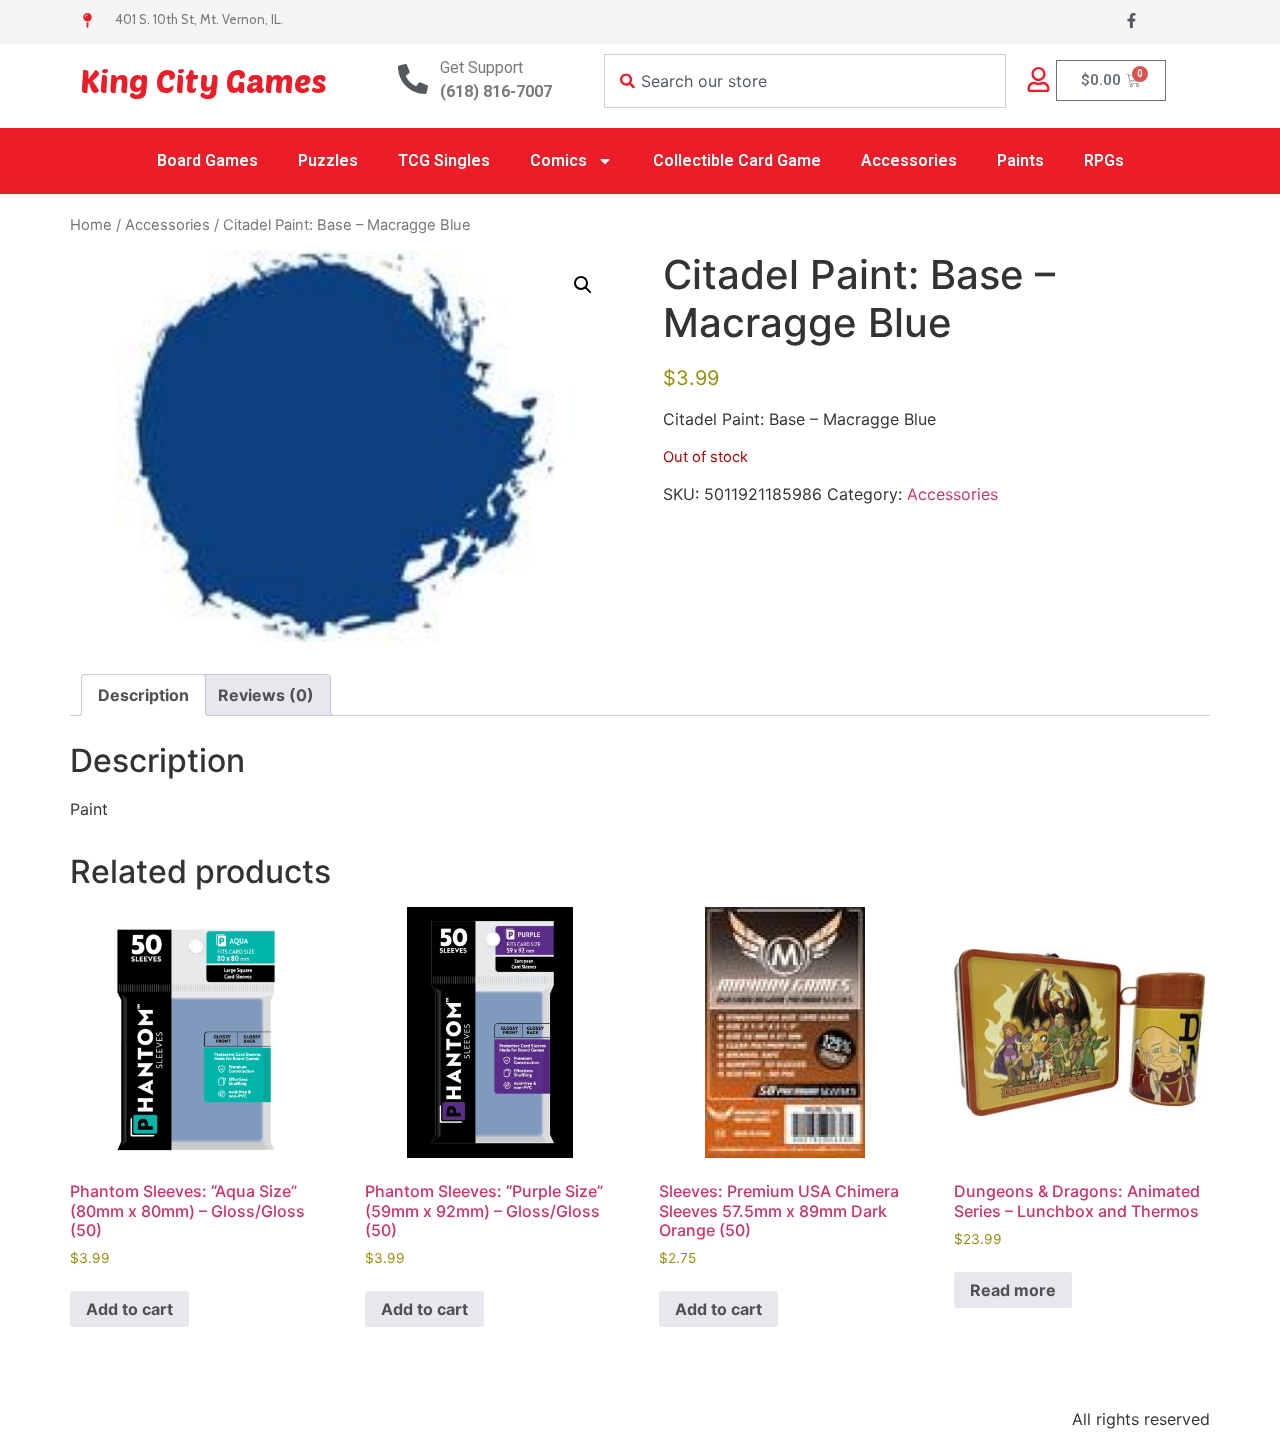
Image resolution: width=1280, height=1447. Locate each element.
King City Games (203, 80)
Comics (558, 160)
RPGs (1104, 160)
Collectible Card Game (737, 160)
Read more (1013, 1290)
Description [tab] (143, 695)
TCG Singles (444, 160)
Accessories (909, 160)
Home (91, 225)
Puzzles (328, 160)
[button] (583, 285)
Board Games (207, 160)
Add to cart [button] (129, 1309)
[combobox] (805, 81)
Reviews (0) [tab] (266, 695)
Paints (1020, 160)
